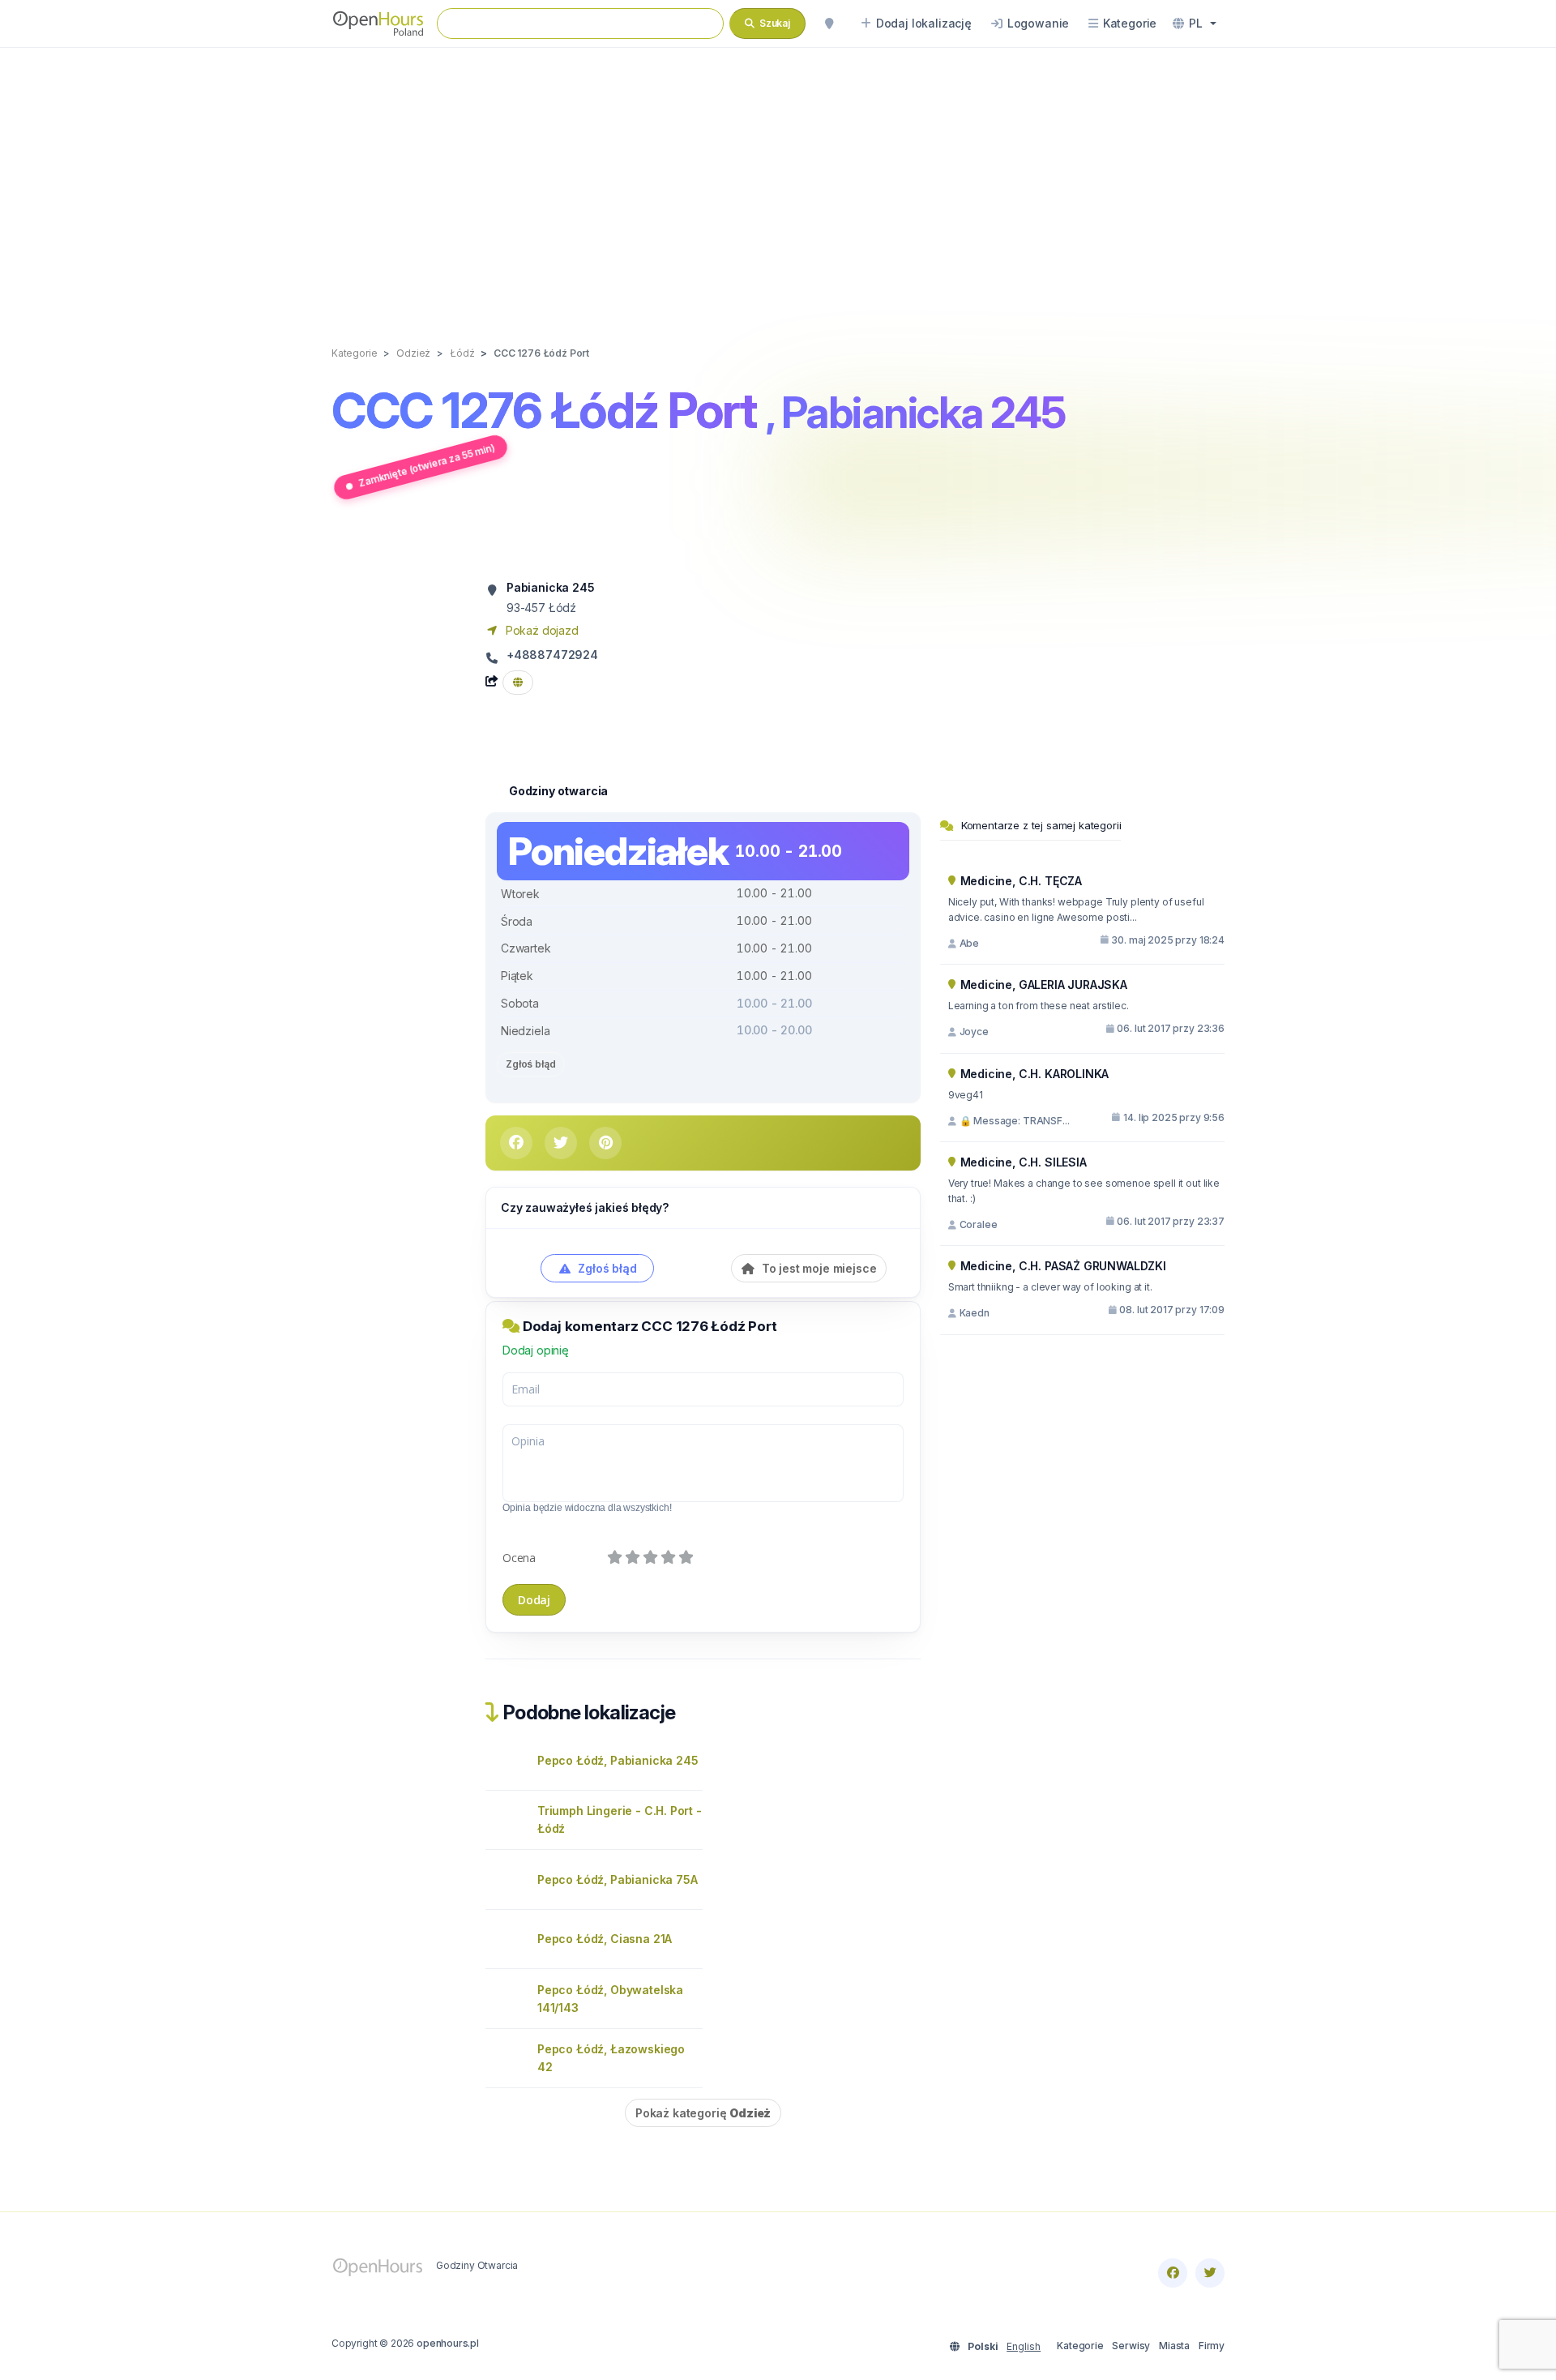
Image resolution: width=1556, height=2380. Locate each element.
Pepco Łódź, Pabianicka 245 (618, 1760)
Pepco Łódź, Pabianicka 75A (617, 1879)
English (1024, 2346)
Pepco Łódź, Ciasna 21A (605, 1939)
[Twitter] (1210, 2273)
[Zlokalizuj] (829, 24)
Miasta (1174, 2346)
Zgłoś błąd (531, 1064)
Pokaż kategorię (703, 2113)
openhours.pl (448, 2343)
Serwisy (1131, 2346)
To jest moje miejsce (817, 1268)
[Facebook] (1173, 2273)
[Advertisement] (778, 180)
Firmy (1212, 2346)
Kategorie (1080, 2346)
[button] (1195, 24)
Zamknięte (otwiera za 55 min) (427, 465)
